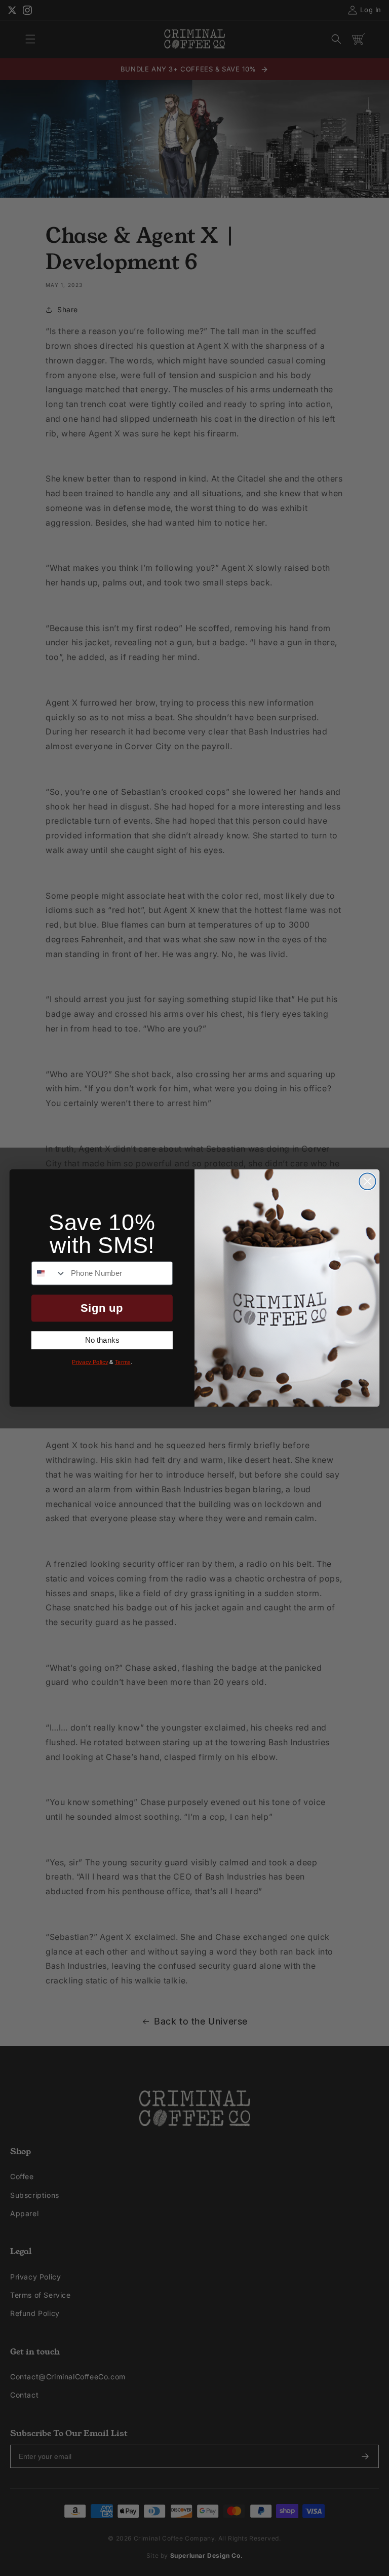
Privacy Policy (90, 1362)
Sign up (102, 1308)
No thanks (102, 1340)
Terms (123, 1362)
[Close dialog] (367, 1181)
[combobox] (49, 1273)
